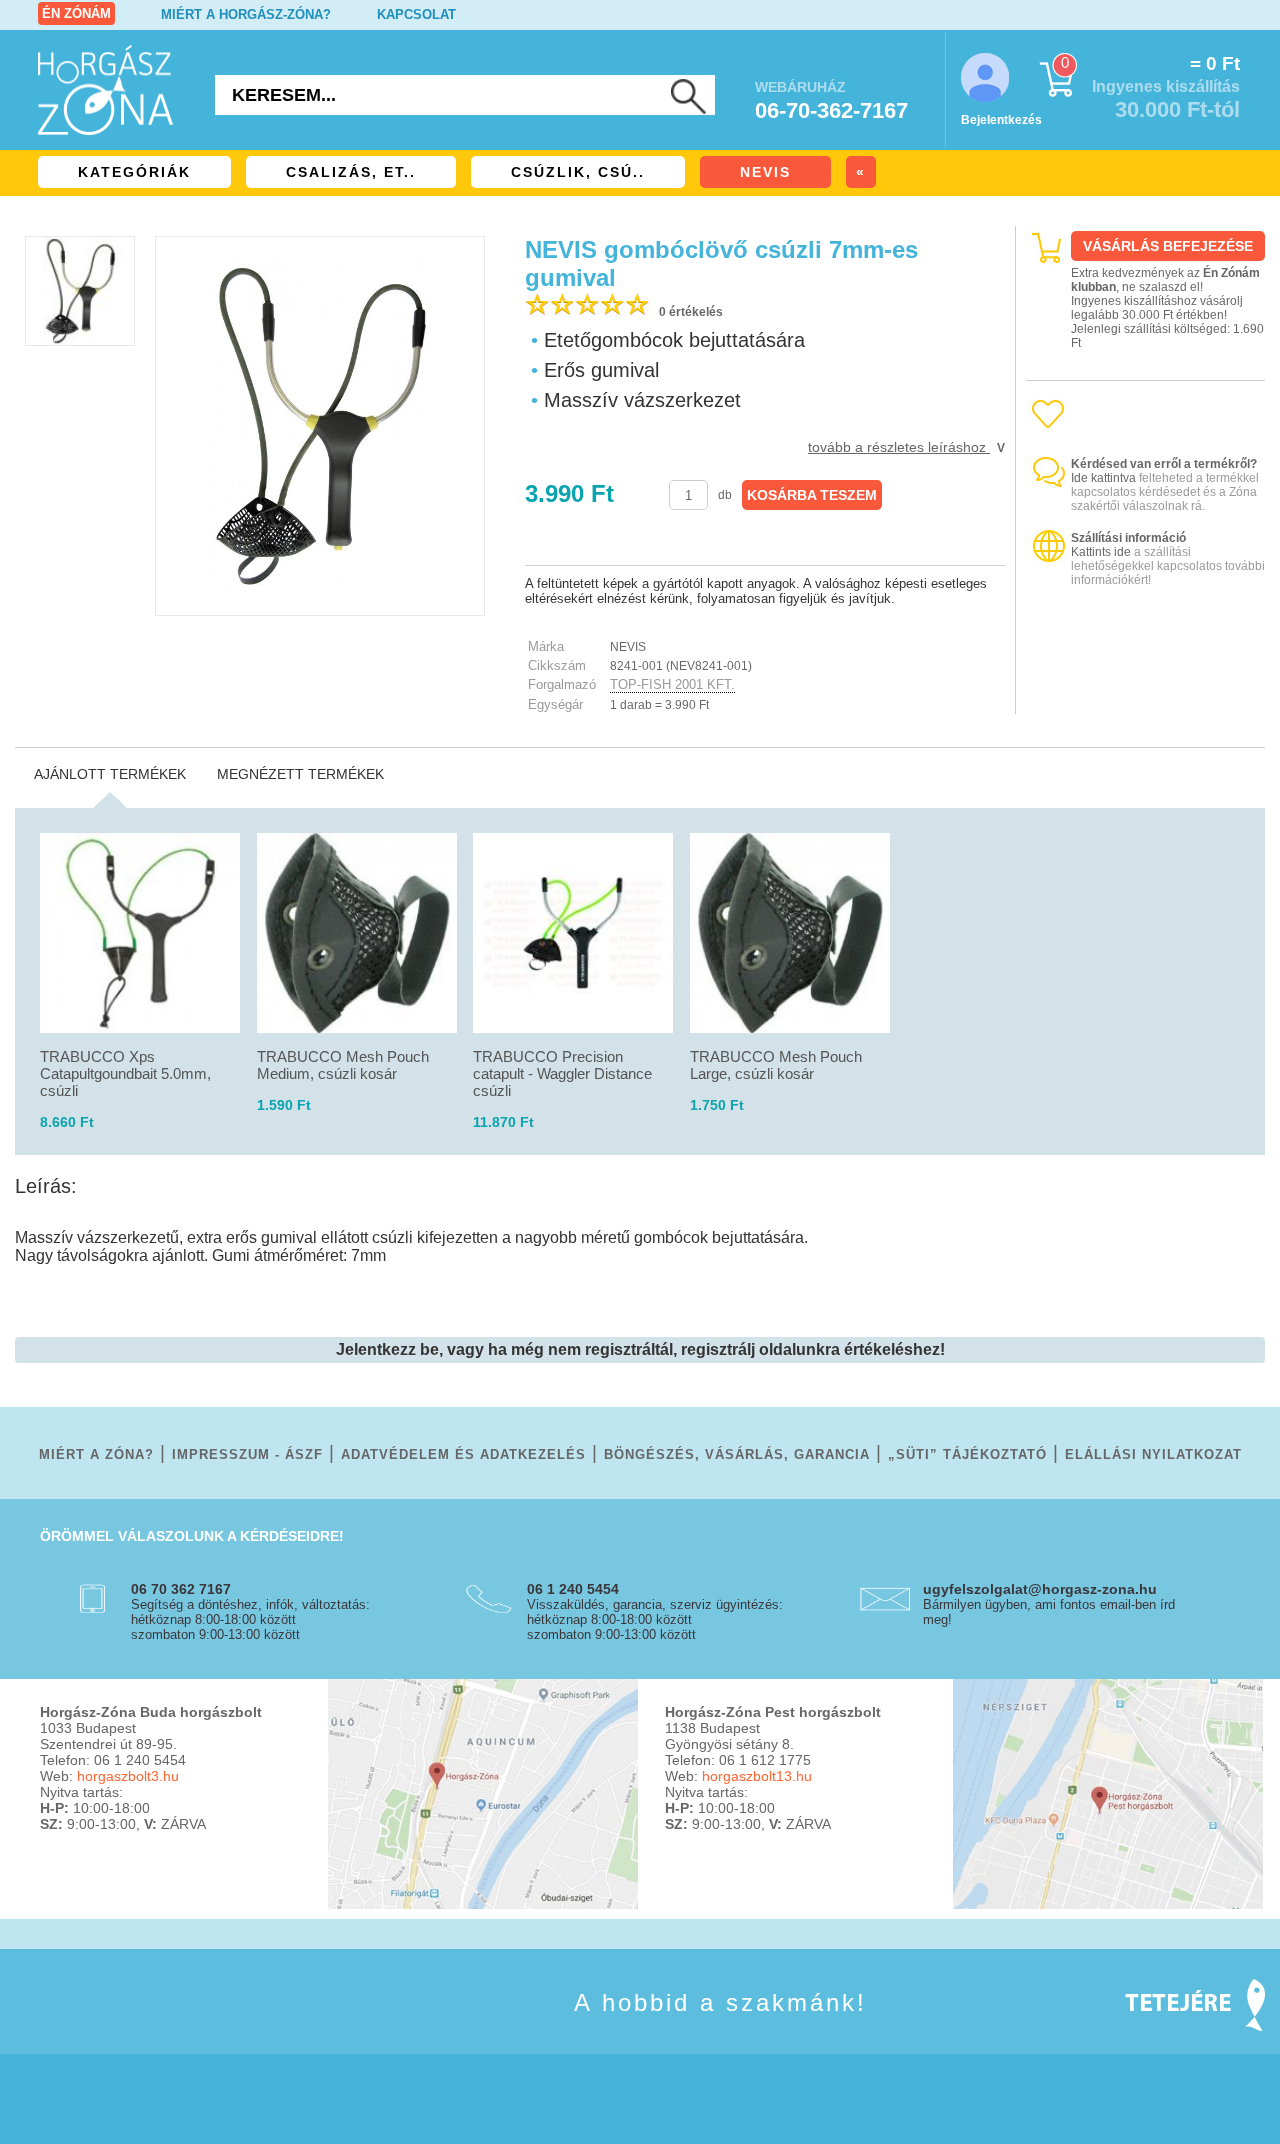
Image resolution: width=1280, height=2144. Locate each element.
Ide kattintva (1103, 478)
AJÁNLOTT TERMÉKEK (110, 774)
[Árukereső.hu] (1146, 696)
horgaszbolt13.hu (757, 1776)
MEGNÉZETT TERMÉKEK (300, 774)
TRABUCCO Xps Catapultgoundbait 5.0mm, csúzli (125, 1073)
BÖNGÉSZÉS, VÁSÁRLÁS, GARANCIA (737, 1454)
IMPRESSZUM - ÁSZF (247, 1454)
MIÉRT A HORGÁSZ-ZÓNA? (246, 14)
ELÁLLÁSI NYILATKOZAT (1153, 1454)
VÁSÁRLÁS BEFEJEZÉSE (1168, 246)
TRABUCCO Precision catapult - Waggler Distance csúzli (562, 1073)
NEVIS (765, 172)
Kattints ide (1101, 552)
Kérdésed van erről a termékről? (1164, 464)
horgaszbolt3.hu (128, 1776)
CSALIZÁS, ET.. (351, 172)
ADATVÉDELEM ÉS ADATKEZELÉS (463, 1454)
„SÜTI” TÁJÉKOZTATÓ (967, 1454)
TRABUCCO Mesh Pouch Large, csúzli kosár (776, 1065)
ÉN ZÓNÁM (76, 13)
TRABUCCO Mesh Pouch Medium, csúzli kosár (343, 1065)
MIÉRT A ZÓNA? (96, 1454)
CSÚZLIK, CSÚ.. (578, 172)
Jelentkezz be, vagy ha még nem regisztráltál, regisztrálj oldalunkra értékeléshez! (640, 1349)
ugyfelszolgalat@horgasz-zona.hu (1040, 1589)
